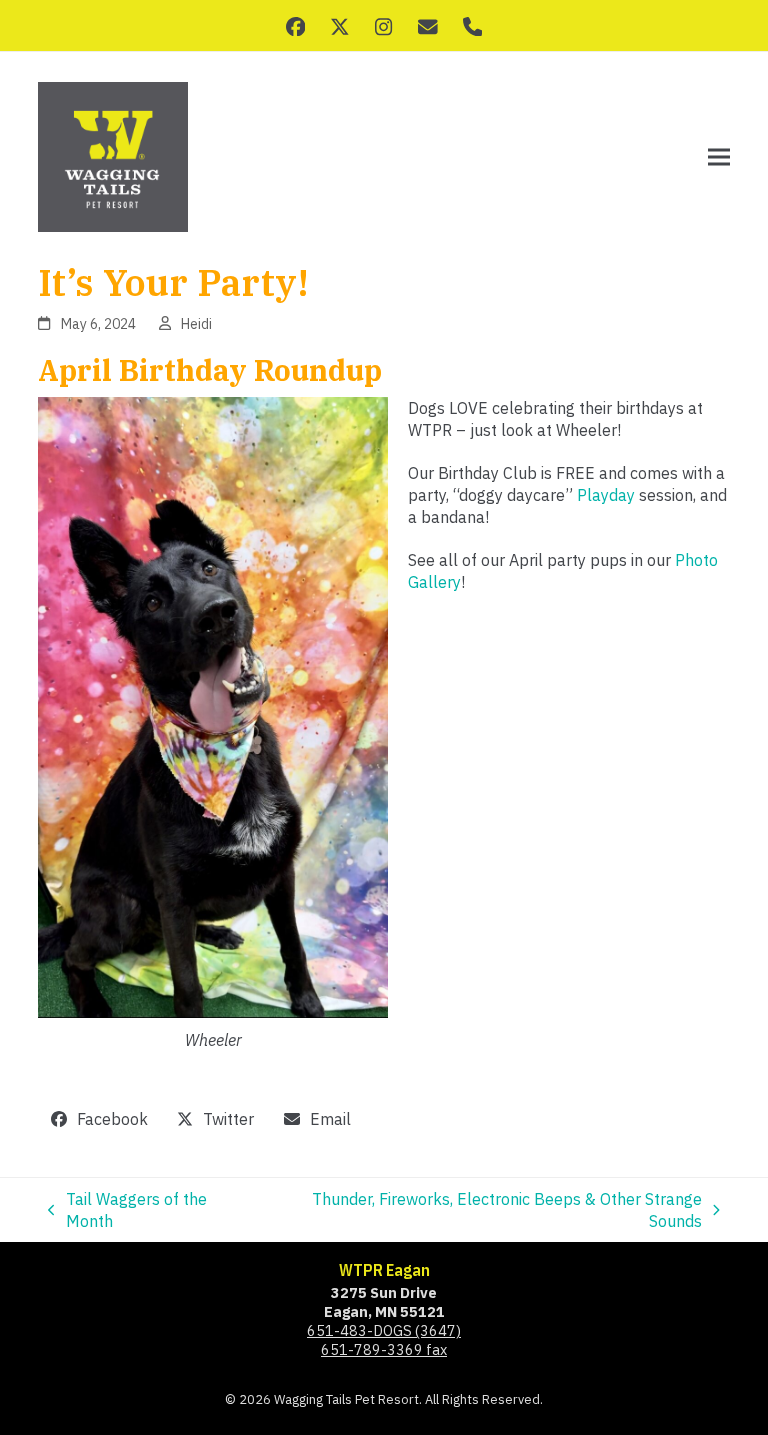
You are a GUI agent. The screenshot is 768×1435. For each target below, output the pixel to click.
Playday (606, 495)
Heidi (196, 324)
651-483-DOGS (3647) (384, 1330)
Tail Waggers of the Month (127, 1211)
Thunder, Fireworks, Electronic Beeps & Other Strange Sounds (479, 1211)
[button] (719, 157)
